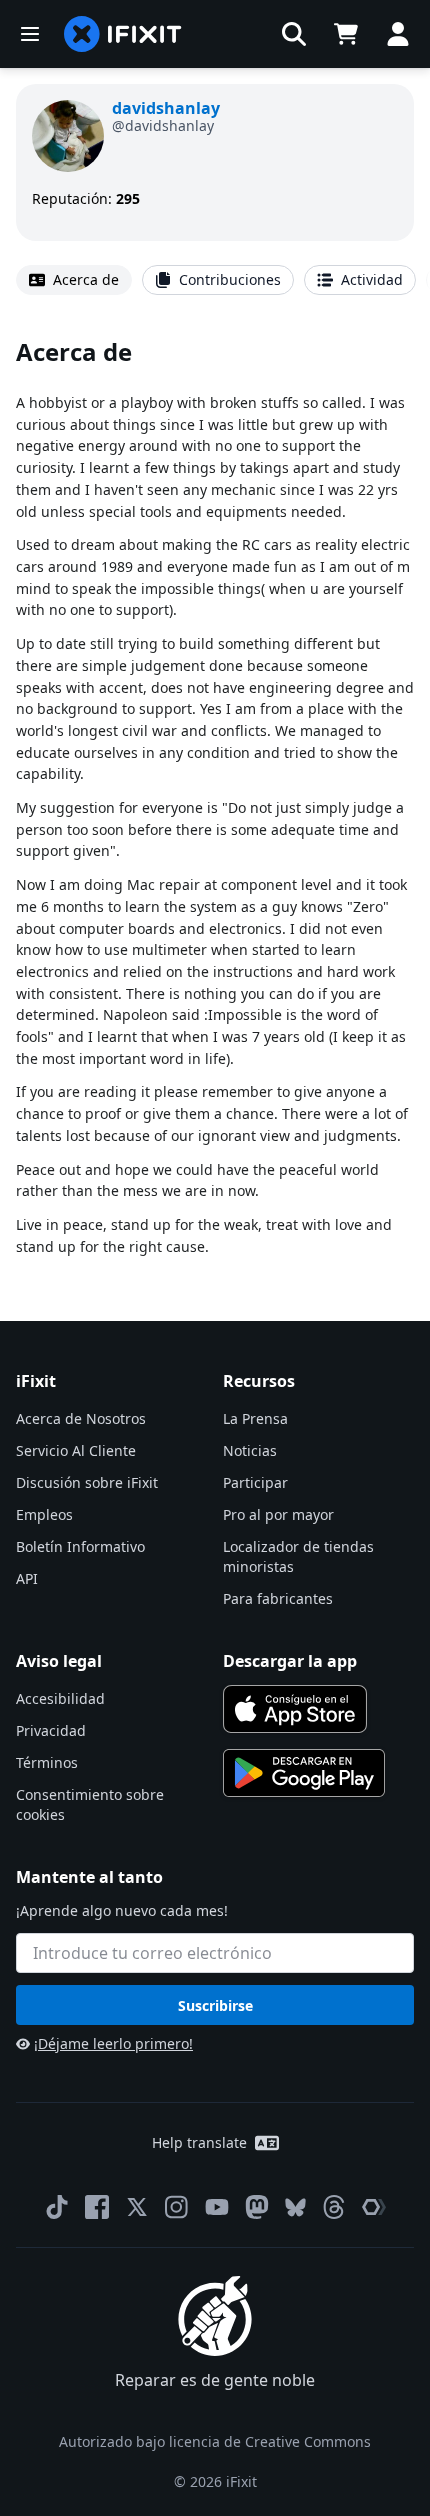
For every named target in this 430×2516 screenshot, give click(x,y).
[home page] (123, 34)
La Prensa (255, 1418)
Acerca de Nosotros (81, 1418)
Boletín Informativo (80, 1546)
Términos (47, 1762)
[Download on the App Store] (295, 1709)
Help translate (199, 2142)
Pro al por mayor (278, 1514)
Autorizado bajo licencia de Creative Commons (215, 2441)
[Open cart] (346, 34)
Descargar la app (290, 1661)
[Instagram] (177, 2207)
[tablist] (215, 280)
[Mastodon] (257, 2207)
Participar (255, 1482)
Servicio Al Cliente (76, 1450)
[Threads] (334, 2207)
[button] (294, 34)
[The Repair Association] (374, 2207)
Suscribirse (215, 2005)
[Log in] (398, 34)
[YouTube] (217, 2207)
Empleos (44, 1514)
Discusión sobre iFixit (87, 1482)
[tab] (74, 280)
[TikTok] (57, 2207)
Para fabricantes (278, 1598)
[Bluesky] (295, 2207)
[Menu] (30, 34)
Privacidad (51, 1730)
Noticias (250, 1450)
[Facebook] (97, 2207)
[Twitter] (137, 2207)
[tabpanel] (215, 796)
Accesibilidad (60, 1698)
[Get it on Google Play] (304, 1773)
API (27, 1578)
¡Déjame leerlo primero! (113, 2043)
